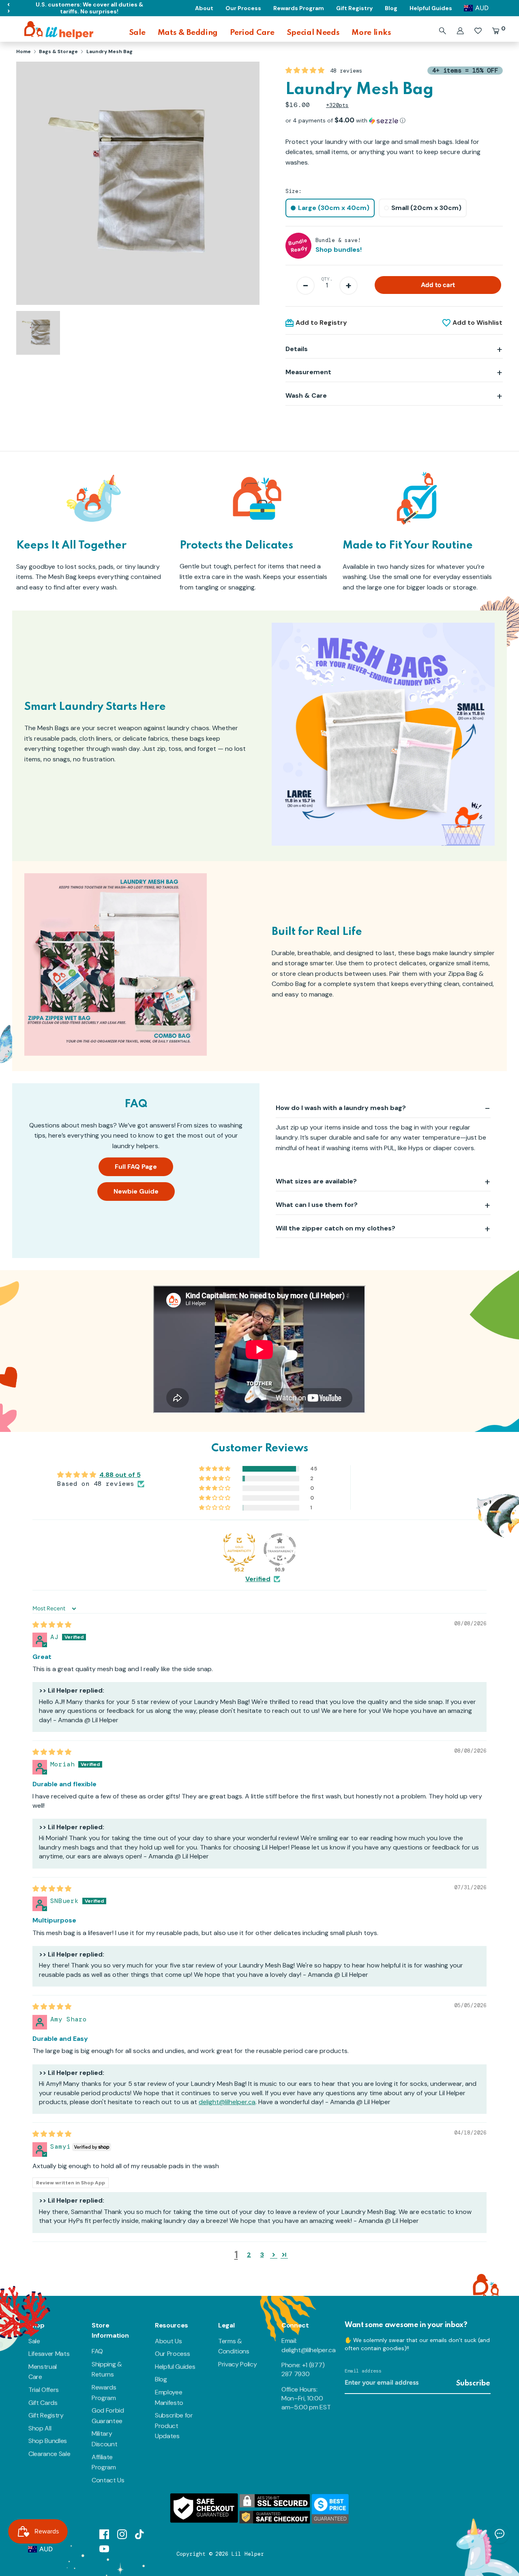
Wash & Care (306, 395)
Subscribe (473, 2383)
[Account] (460, 31)
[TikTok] (140, 2534)
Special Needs (313, 33)
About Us (168, 2341)
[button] (306, 70)
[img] (52, 1625)
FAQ (97, 2351)
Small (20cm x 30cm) (426, 208)
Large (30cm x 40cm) (334, 208)
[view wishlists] (478, 31)
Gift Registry (46, 2415)
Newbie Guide (136, 1191)
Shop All (40, 2428)
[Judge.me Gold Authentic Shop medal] (239, 1549)
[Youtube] (104, 2548)
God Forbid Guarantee (108, 2416)
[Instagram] (122, 2534)
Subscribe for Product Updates (174, 2426)
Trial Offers (44, 2390)
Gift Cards (43, 2403)
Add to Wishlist (477, 323)
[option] (138, 186)
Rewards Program (104, 2393)
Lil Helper (248, 2554)
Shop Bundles (48, 2441)
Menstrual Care (43, 2372)
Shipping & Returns (107, 2369)
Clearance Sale (49, 2454)
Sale (137, 33)
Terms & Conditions (234, 2346)
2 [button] (249, 2255)
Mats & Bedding (188, 33)
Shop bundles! (339, 250)
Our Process (172, 2354)
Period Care (252, 33)
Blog (161, 2379)
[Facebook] (104, 2534)
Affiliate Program (104, 2462)
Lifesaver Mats (49, 2354)
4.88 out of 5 (120, 1475)
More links (371, 33)
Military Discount (104, 2439)
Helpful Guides (175, 2367)
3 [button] (262, 2255)
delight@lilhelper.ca (227, 2102)
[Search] (442, 31)
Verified (258, 1579)
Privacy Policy (238, 2364)
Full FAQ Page (136, 1167)
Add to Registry (321, 323)
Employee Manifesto (169, 2397)
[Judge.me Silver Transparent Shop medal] (280, 1549)
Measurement (308, 372)
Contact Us (108, 2480)
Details (297, 349)
